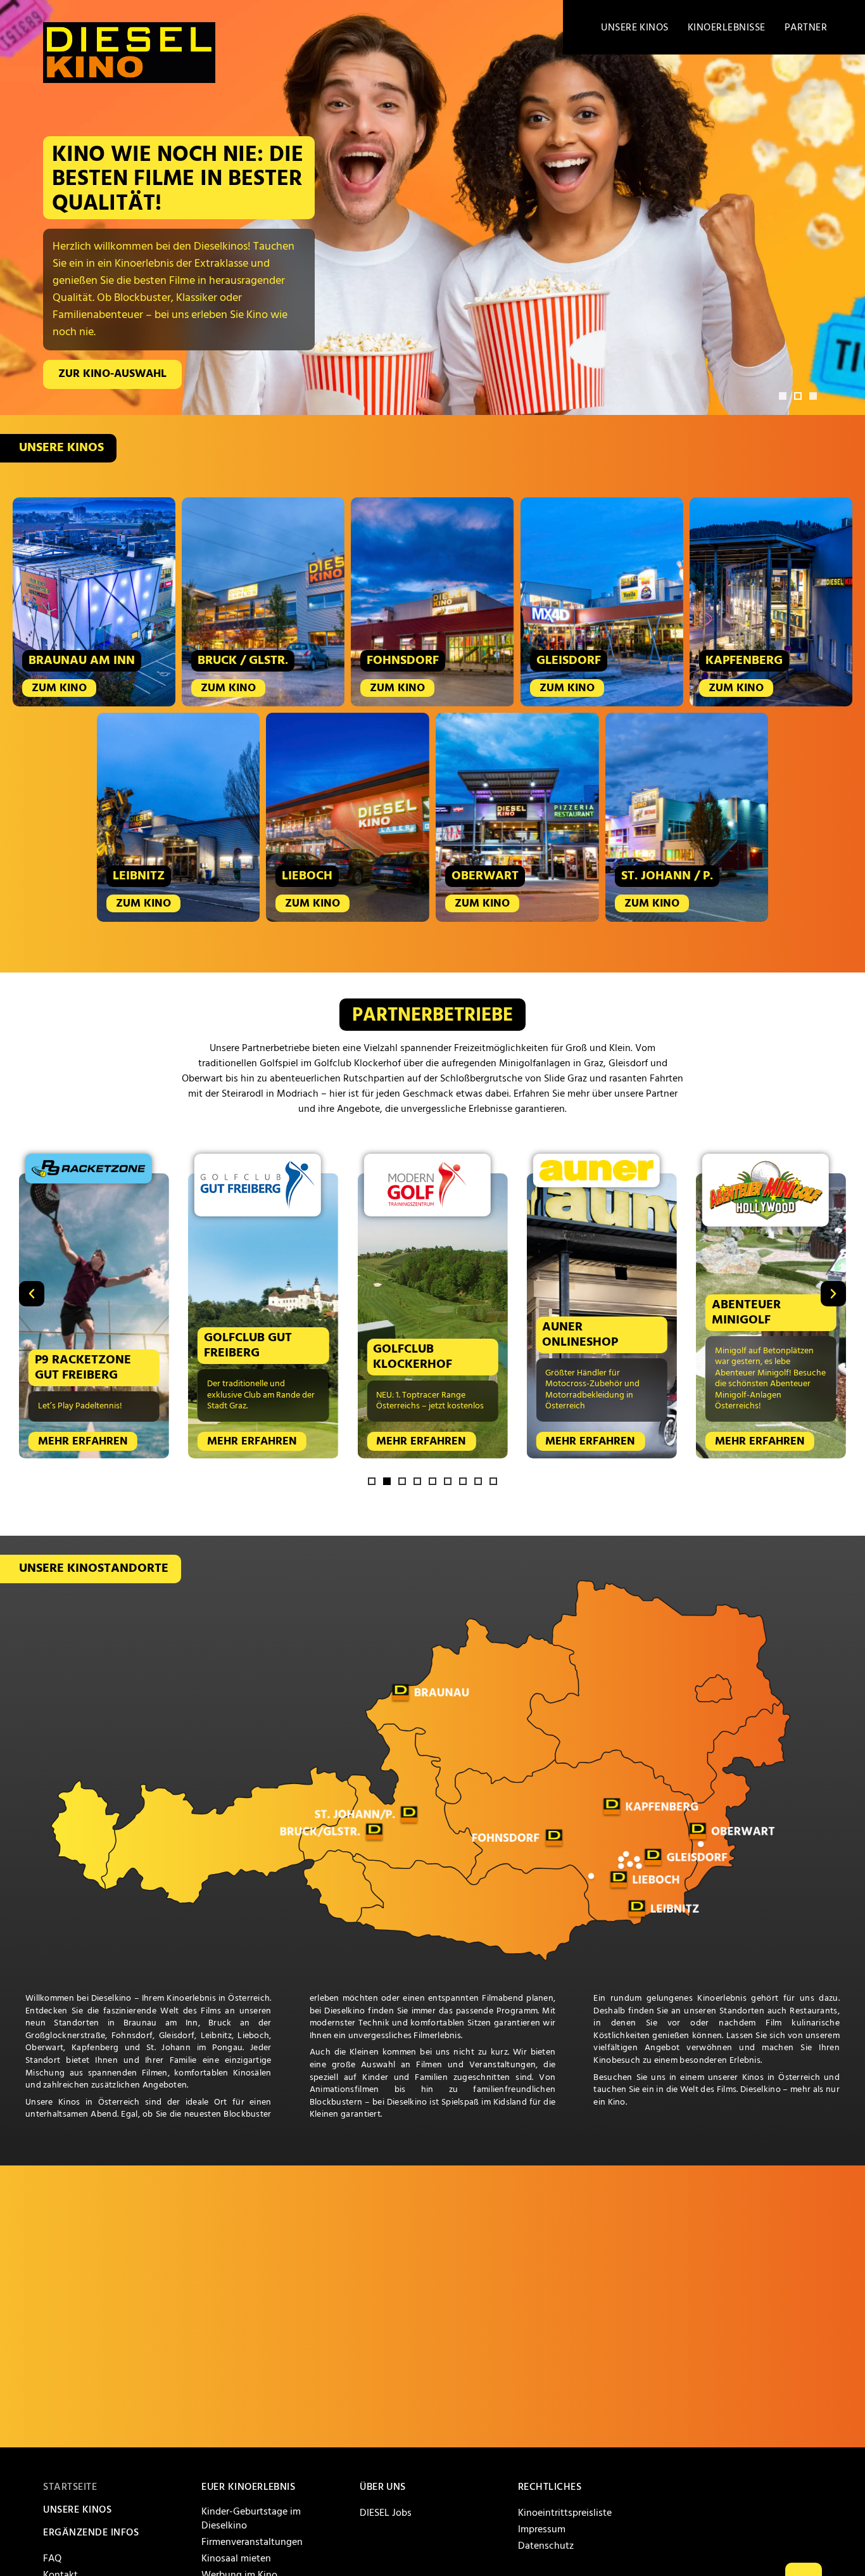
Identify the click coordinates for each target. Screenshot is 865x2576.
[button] (783, 396)
